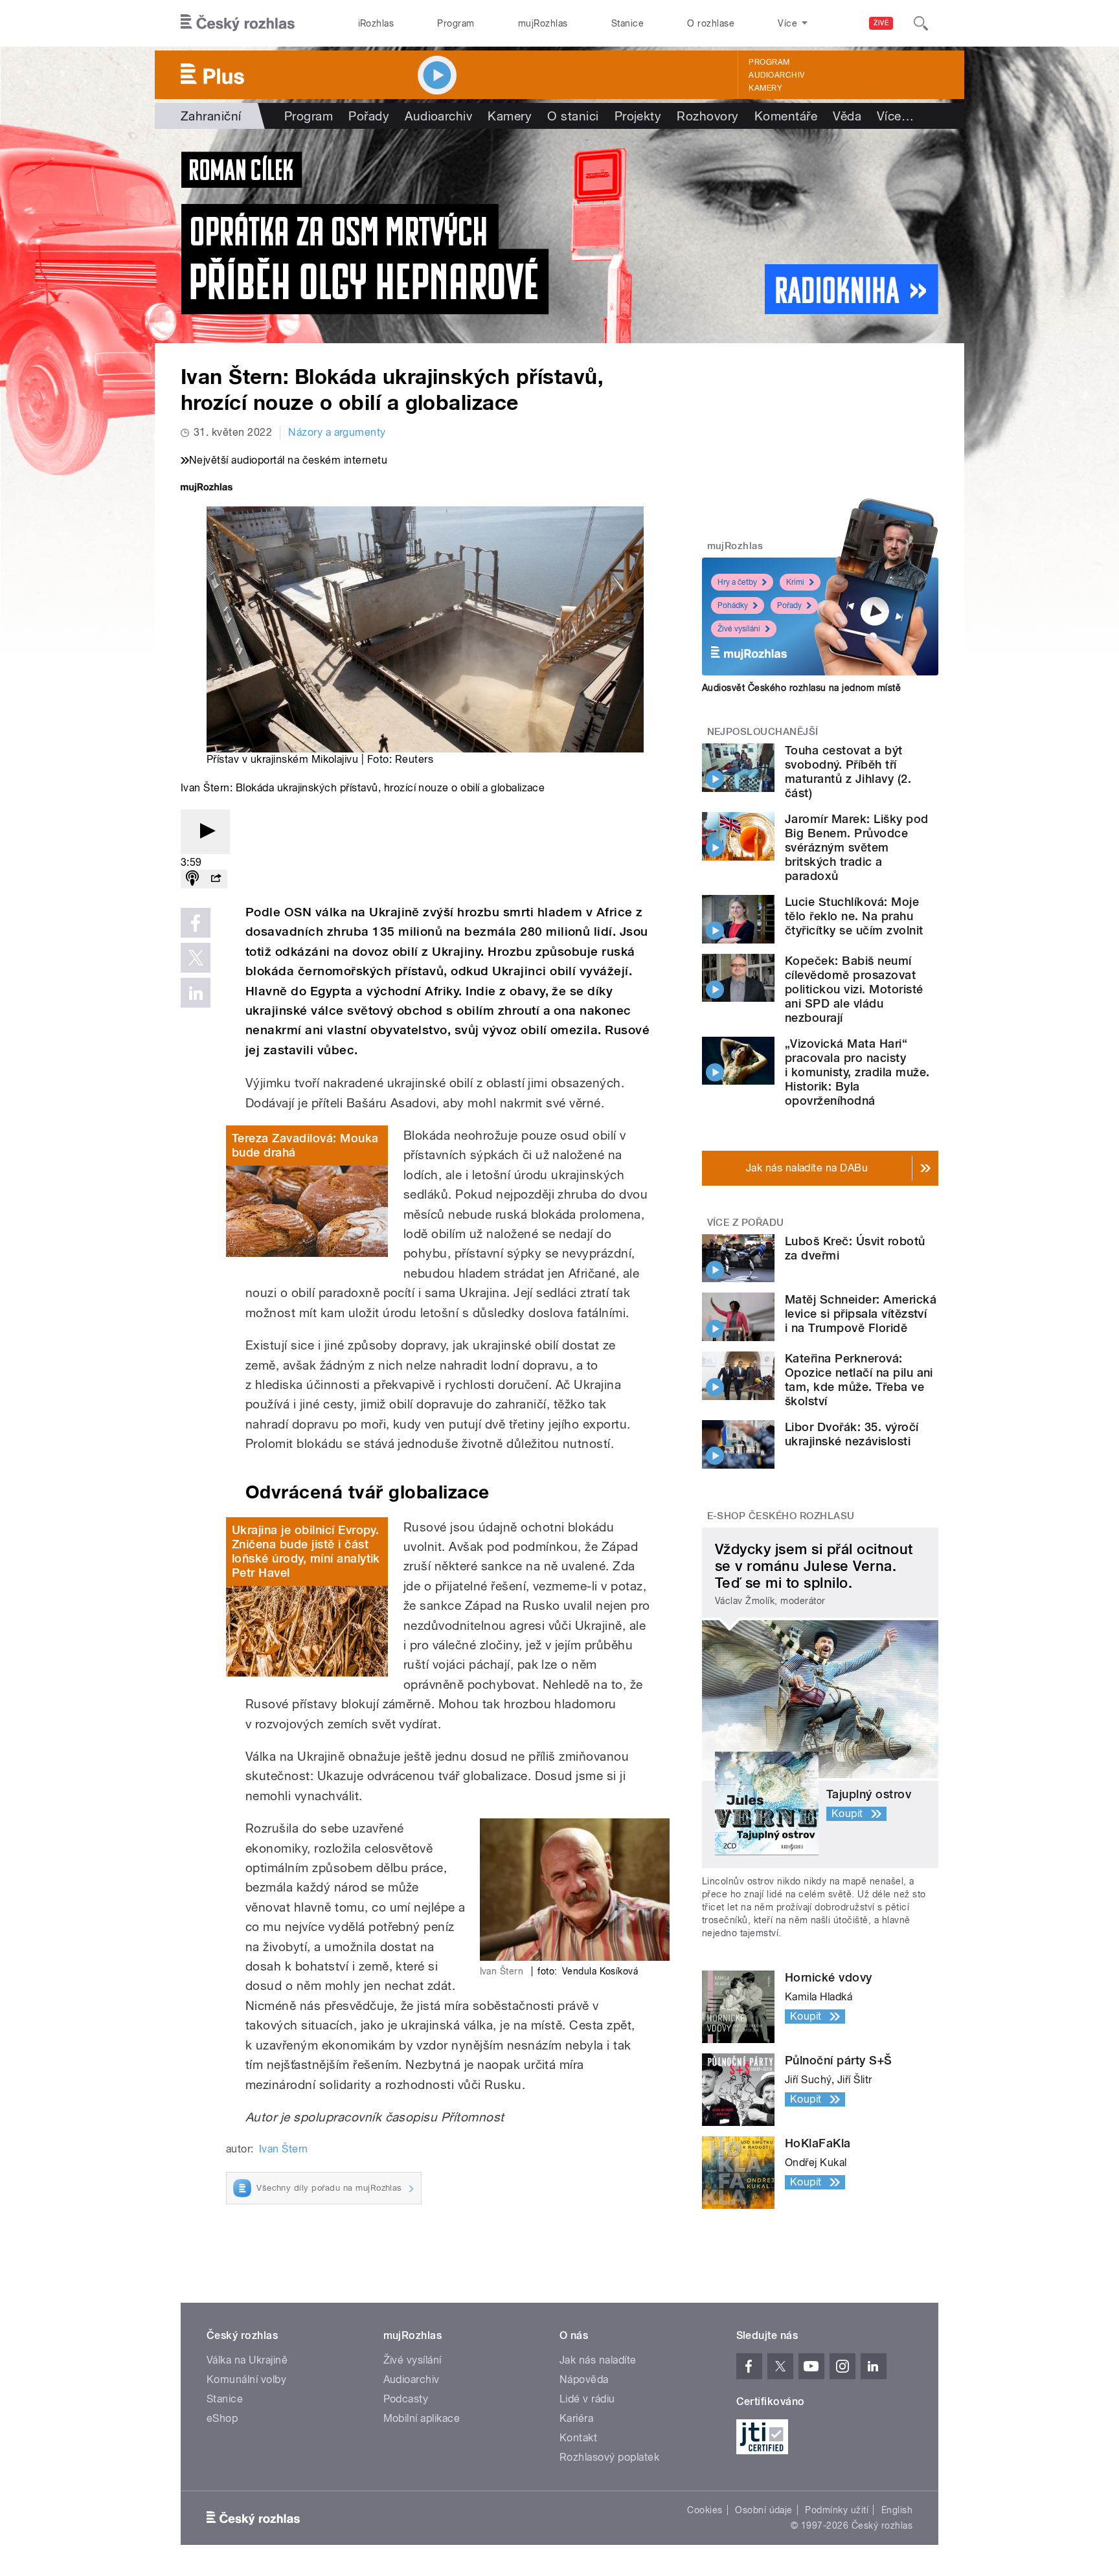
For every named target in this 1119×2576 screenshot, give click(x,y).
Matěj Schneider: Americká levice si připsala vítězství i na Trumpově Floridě (861, 1314)
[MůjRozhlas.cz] (207, 489)
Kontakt (578, 2438)
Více (895, 116)
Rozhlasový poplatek (609, 2457)
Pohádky (733, 605)
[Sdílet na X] (196, 958)
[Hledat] (921, 23)
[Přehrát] (205, 832)
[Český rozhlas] (238, 23)
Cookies (705, 2510)
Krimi (795, 582)
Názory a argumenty (337, 432)
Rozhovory (707, 116)
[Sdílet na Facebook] (196, 923)
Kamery (765, 88)
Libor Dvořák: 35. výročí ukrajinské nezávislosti (852, 1434)
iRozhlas (376, 23)
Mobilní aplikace (422, 2418)
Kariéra (576, 2418)
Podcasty (406, 2399)
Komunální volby (246, 2379)
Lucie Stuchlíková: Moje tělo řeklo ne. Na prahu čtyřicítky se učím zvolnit (854, 916)
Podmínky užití (837, 2510)
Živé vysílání (739, 629)
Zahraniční (211, 116)
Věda (847, 116)
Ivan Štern (284, 2149)
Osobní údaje (764, 2510)
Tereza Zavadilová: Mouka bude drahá (305, 1145)
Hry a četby (737, 582)
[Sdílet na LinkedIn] (196, 993)
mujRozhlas (543, 23)
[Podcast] (192, 879)
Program (456, 23)
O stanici (573, 116)
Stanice (627, 23)
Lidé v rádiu (587, 2399)
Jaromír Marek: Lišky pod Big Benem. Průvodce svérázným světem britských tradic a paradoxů (857, 847)
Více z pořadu (746, 1223)
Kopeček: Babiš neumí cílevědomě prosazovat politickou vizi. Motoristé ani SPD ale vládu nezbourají (854, 989)
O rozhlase (711, 23)
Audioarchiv (776, 75)
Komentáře (786, 116)
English (897, 2510)
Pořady (369, 116)
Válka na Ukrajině (247, 2360)
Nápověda (584, 2379)
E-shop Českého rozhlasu (781, 1516)
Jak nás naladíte (598, 2360)
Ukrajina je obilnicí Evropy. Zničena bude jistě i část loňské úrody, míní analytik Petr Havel (306, 1551)
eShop (222, 2418)
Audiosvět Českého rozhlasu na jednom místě (801, 688)
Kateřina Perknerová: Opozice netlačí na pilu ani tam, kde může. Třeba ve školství (859, 1380)
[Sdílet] (216, 879)
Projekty (638, 116)
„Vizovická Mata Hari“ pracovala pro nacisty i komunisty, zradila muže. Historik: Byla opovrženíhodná (857, 1072)
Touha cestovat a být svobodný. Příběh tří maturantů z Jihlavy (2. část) (848, 772)
